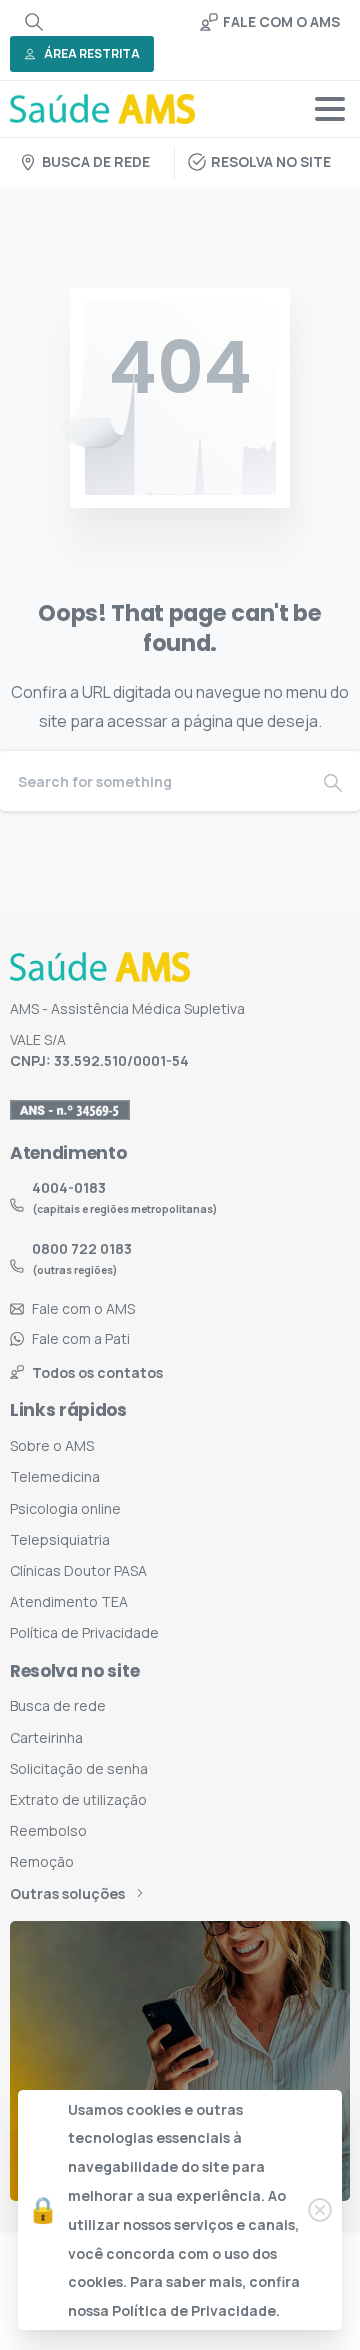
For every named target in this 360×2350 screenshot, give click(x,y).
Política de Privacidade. (196, 2310)
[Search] (34, 22)
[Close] (320, 2210)
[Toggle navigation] (330, 109)
